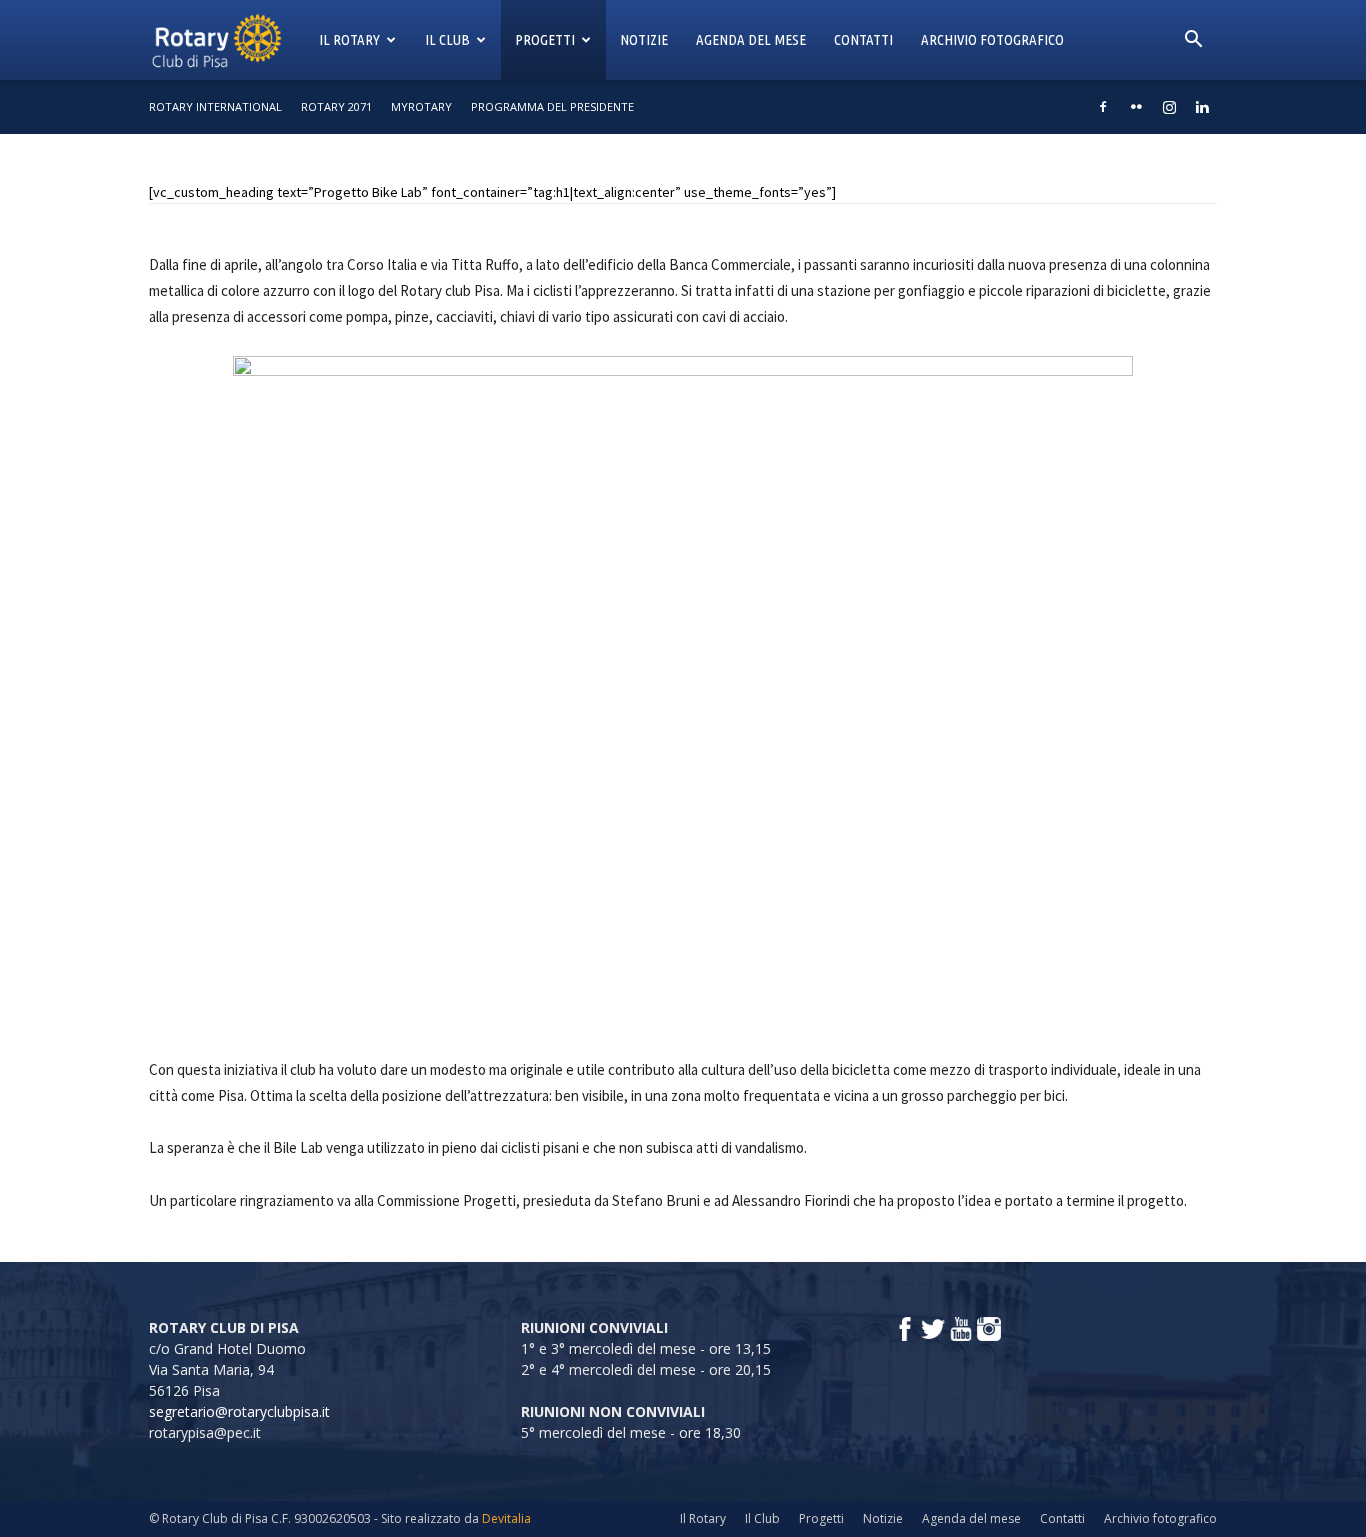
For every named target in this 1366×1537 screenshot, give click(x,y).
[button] (1193, 41)
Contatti (863, 39)
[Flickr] (1136, 107)
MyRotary (421, 106)
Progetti (545, 39)
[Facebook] (1103, 107)
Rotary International (215, 106)
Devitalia (506, 1518)
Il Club (447, 39)
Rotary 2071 (336, 106)
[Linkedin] (1202, 107)
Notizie (644, 39)
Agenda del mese (751, 39)
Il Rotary (349, 39)
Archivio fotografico (992, 39)
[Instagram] (1169, 107)
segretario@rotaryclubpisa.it (239, 1411)
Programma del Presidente (552, 106)
